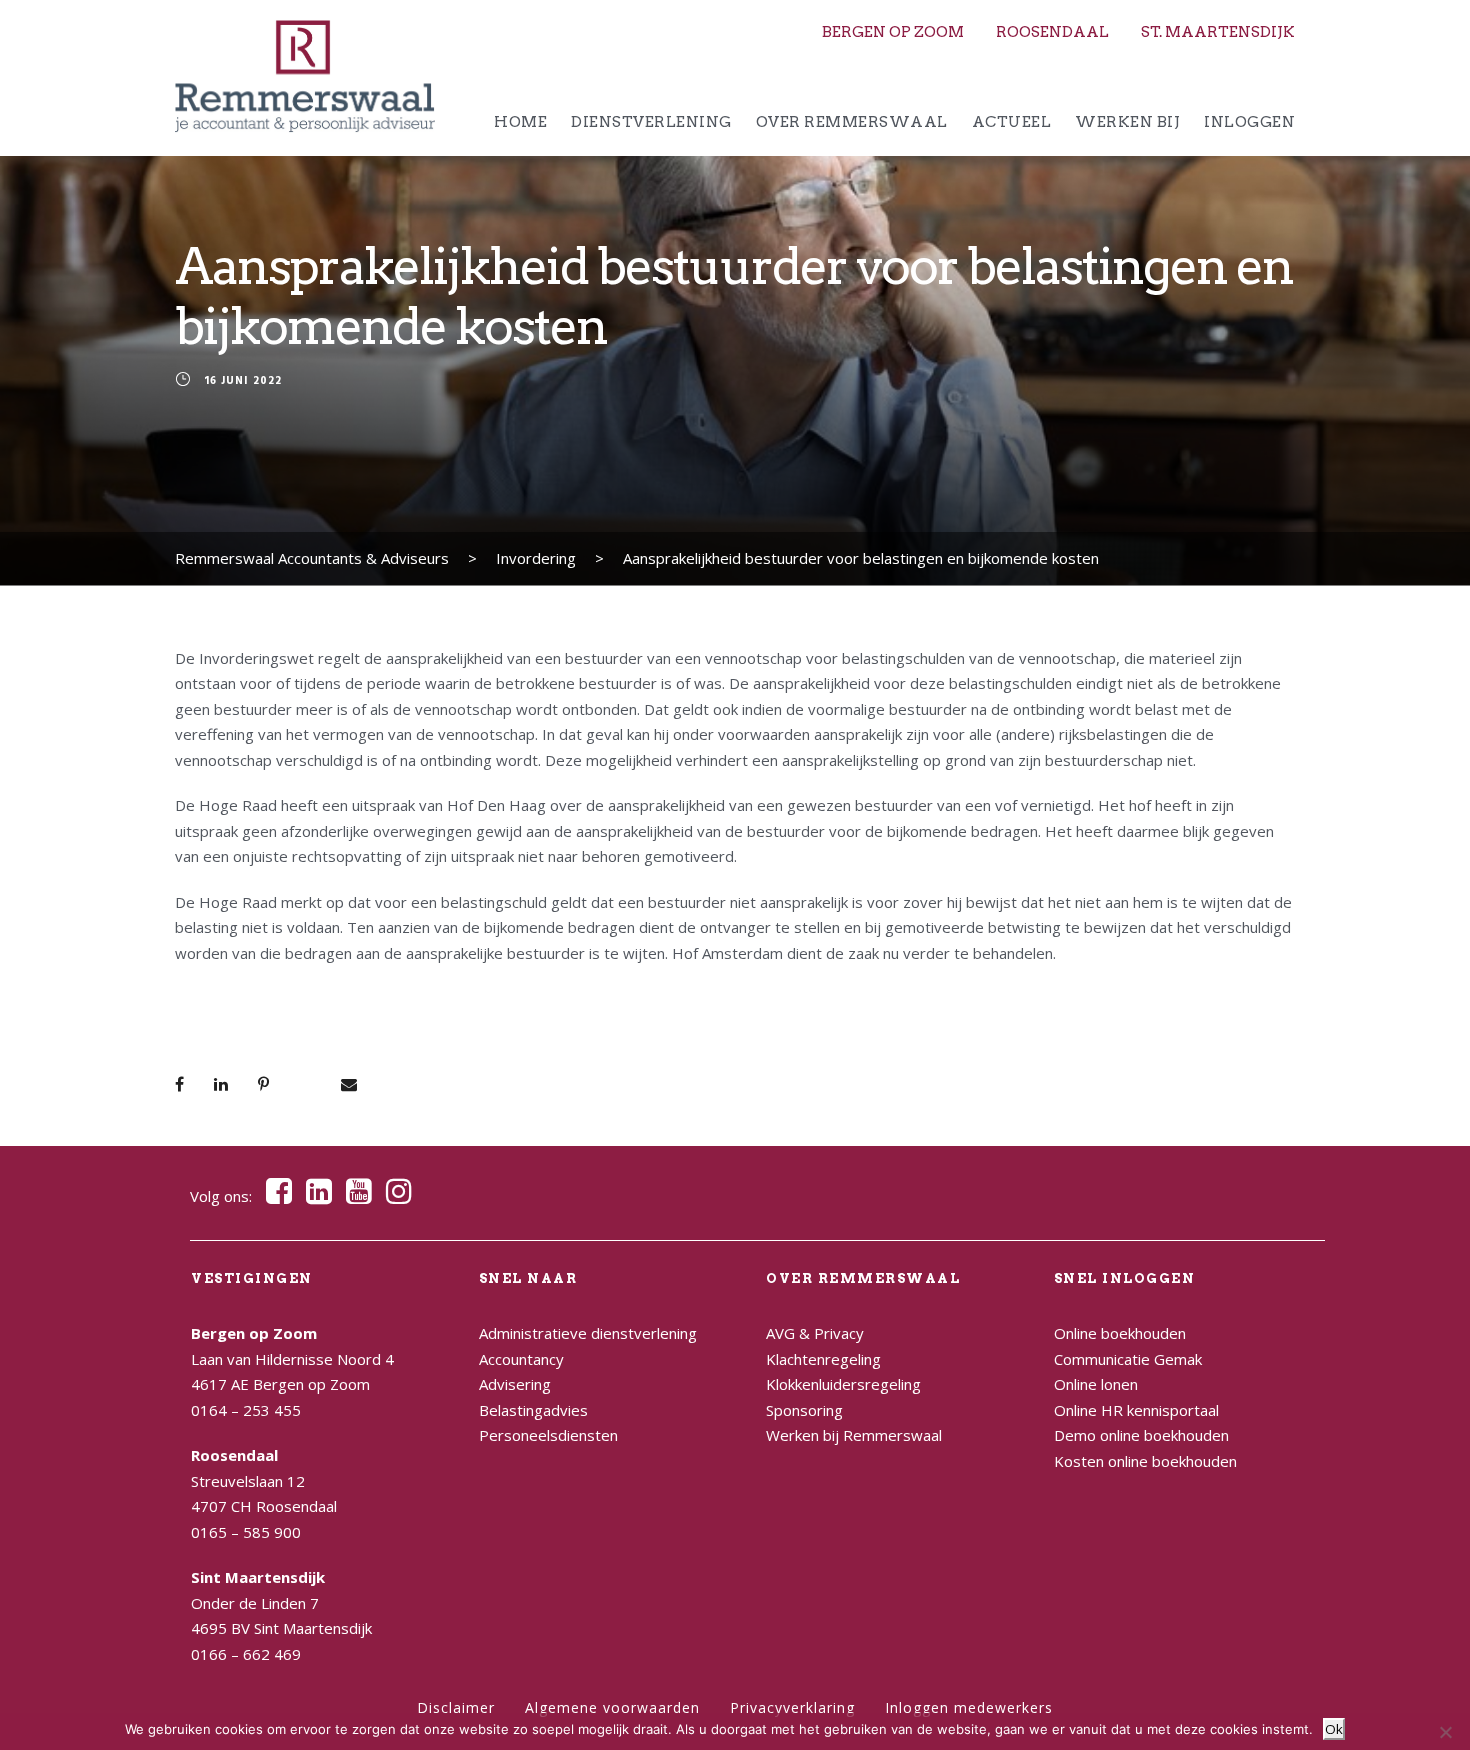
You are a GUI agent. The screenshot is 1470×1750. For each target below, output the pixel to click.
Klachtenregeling (823, 1359)
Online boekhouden (1120, 1333)
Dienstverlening (651, 122)
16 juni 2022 (243, 382)
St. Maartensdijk (1218, 32)
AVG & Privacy (815, 1333)
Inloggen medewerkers (969, 1707)
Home (520, 122)
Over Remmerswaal (852, 122)
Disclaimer (456, 1707)
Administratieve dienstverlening (588, 1333)
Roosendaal (1052, 32)
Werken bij (1127, 122)
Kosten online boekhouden (1145, 1461)
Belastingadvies (533, 1410)
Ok (1334, 1729)
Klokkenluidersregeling (843, 1384)
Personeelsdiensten (548, 1435)
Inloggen (1249, 122)
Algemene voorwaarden (612, 1707)
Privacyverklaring (792, 1707)
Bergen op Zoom (893, 32)
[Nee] (1445, 1732)
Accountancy (521, 1359)
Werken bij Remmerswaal (854, 1435)
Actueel (1012, 122)
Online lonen (1096, 1384)
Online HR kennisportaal (1136, 1410)
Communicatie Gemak (1128, 1359)
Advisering (515, 1384)
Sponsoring (804, 1410)
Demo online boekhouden (1141, 1435)
